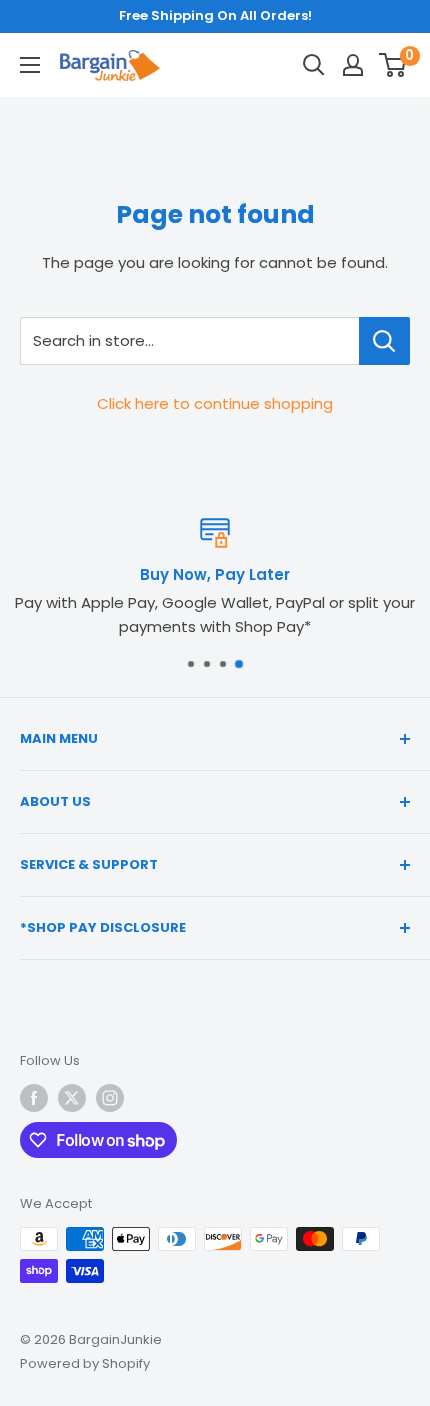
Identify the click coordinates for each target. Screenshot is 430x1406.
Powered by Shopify (85, 1363)
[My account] (353, 65)
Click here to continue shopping (215, 403)
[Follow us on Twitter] (72, 1098)
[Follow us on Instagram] (110, 1098)
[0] (393, 65)
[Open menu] (30, 65)
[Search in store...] (384, 341)
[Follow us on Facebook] (34, 1098)
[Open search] (314, 65)
